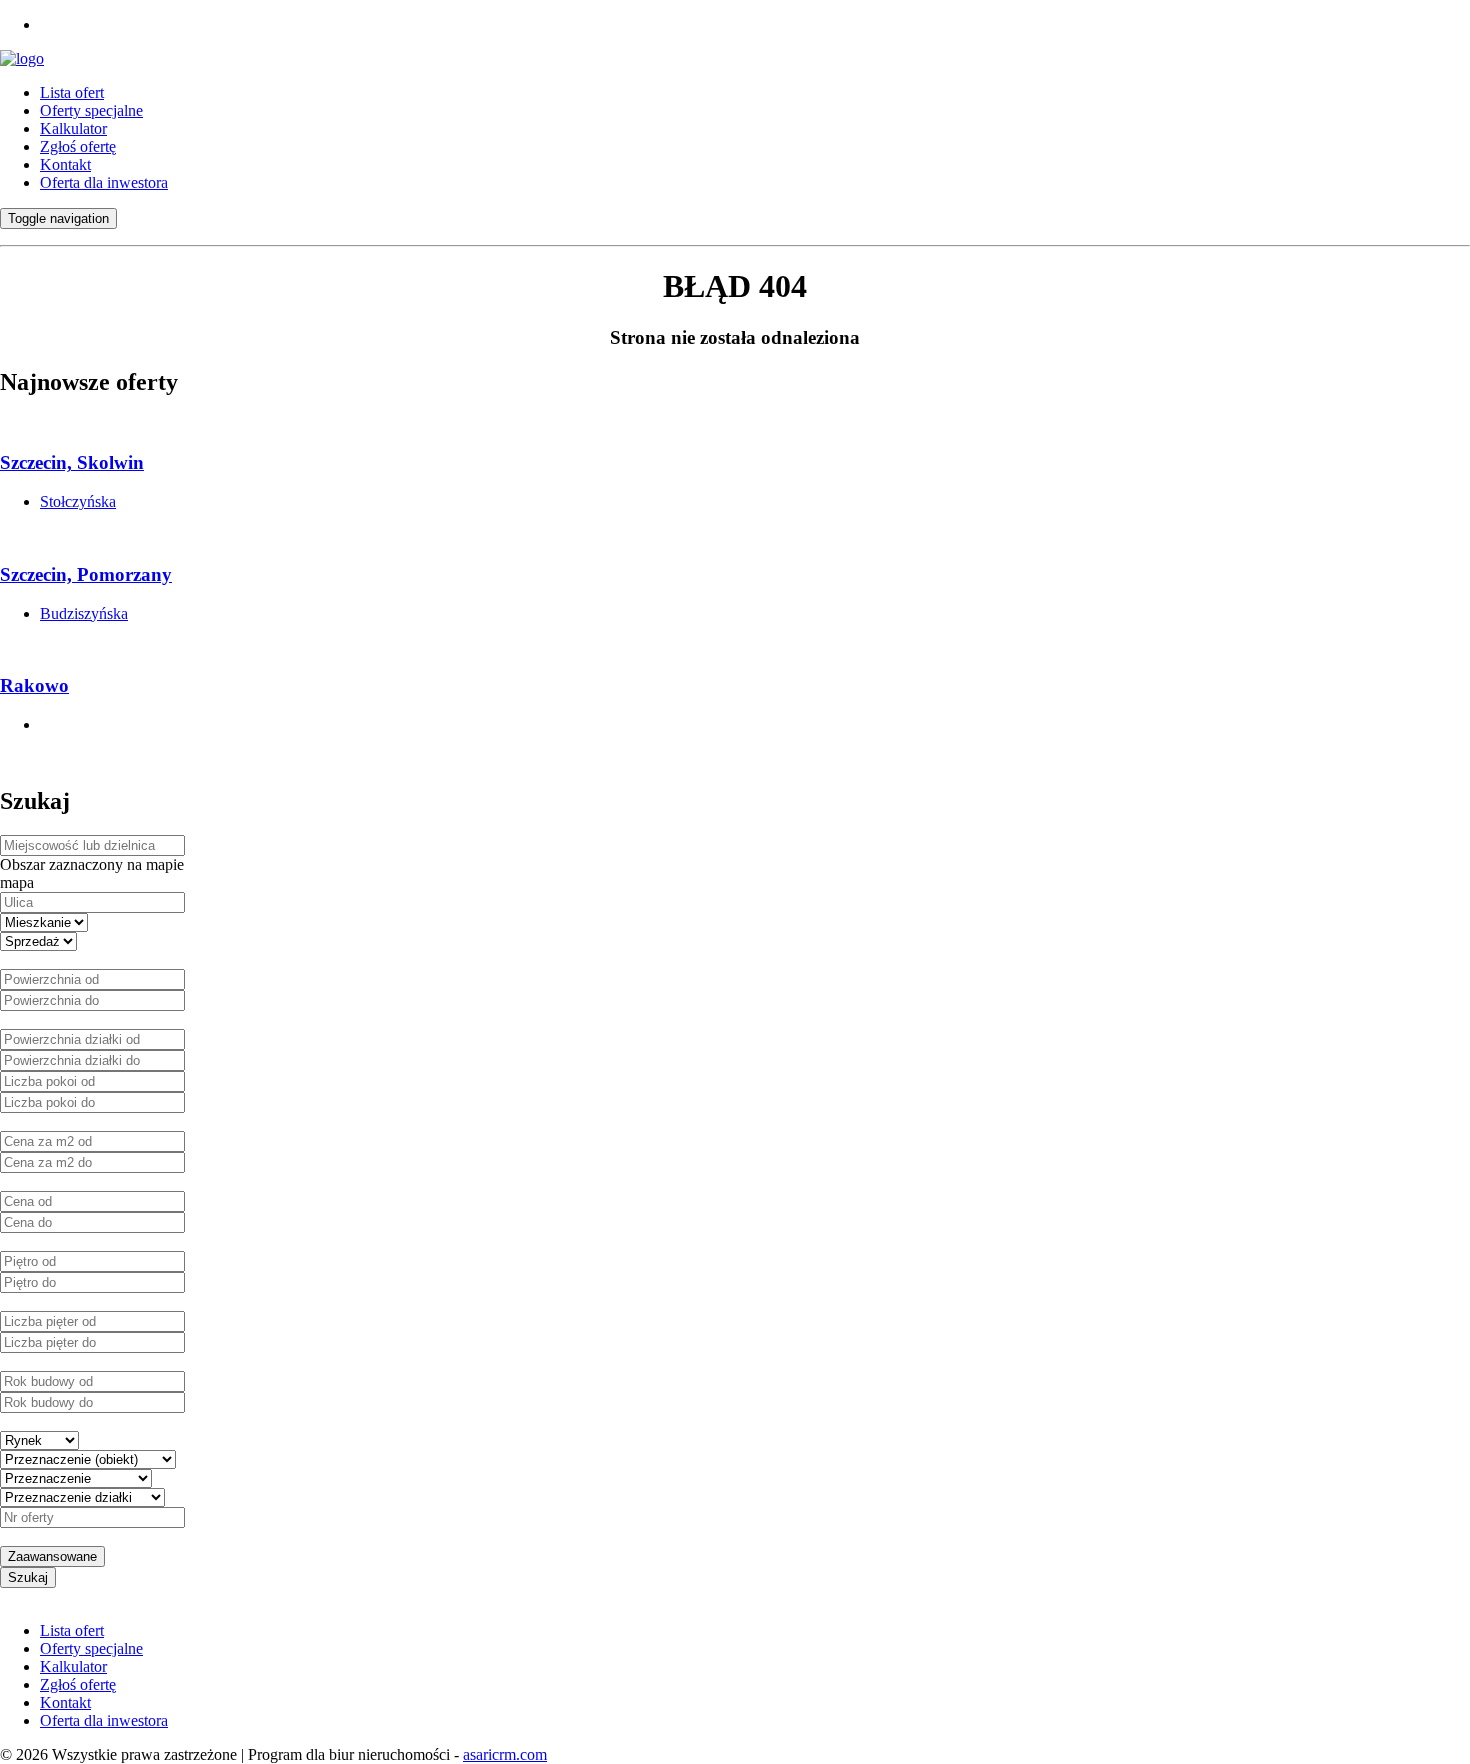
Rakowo (34, 685)
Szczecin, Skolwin (72, 462)
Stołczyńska (78, 501)
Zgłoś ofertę (78, 146)
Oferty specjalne (91, 110)
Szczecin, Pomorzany (86, 574)
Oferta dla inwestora (104, 182)
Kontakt (65, 164)
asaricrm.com (505, 1754)
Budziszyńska (84, 613)
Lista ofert (72, 92)
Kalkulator (73, 128)
